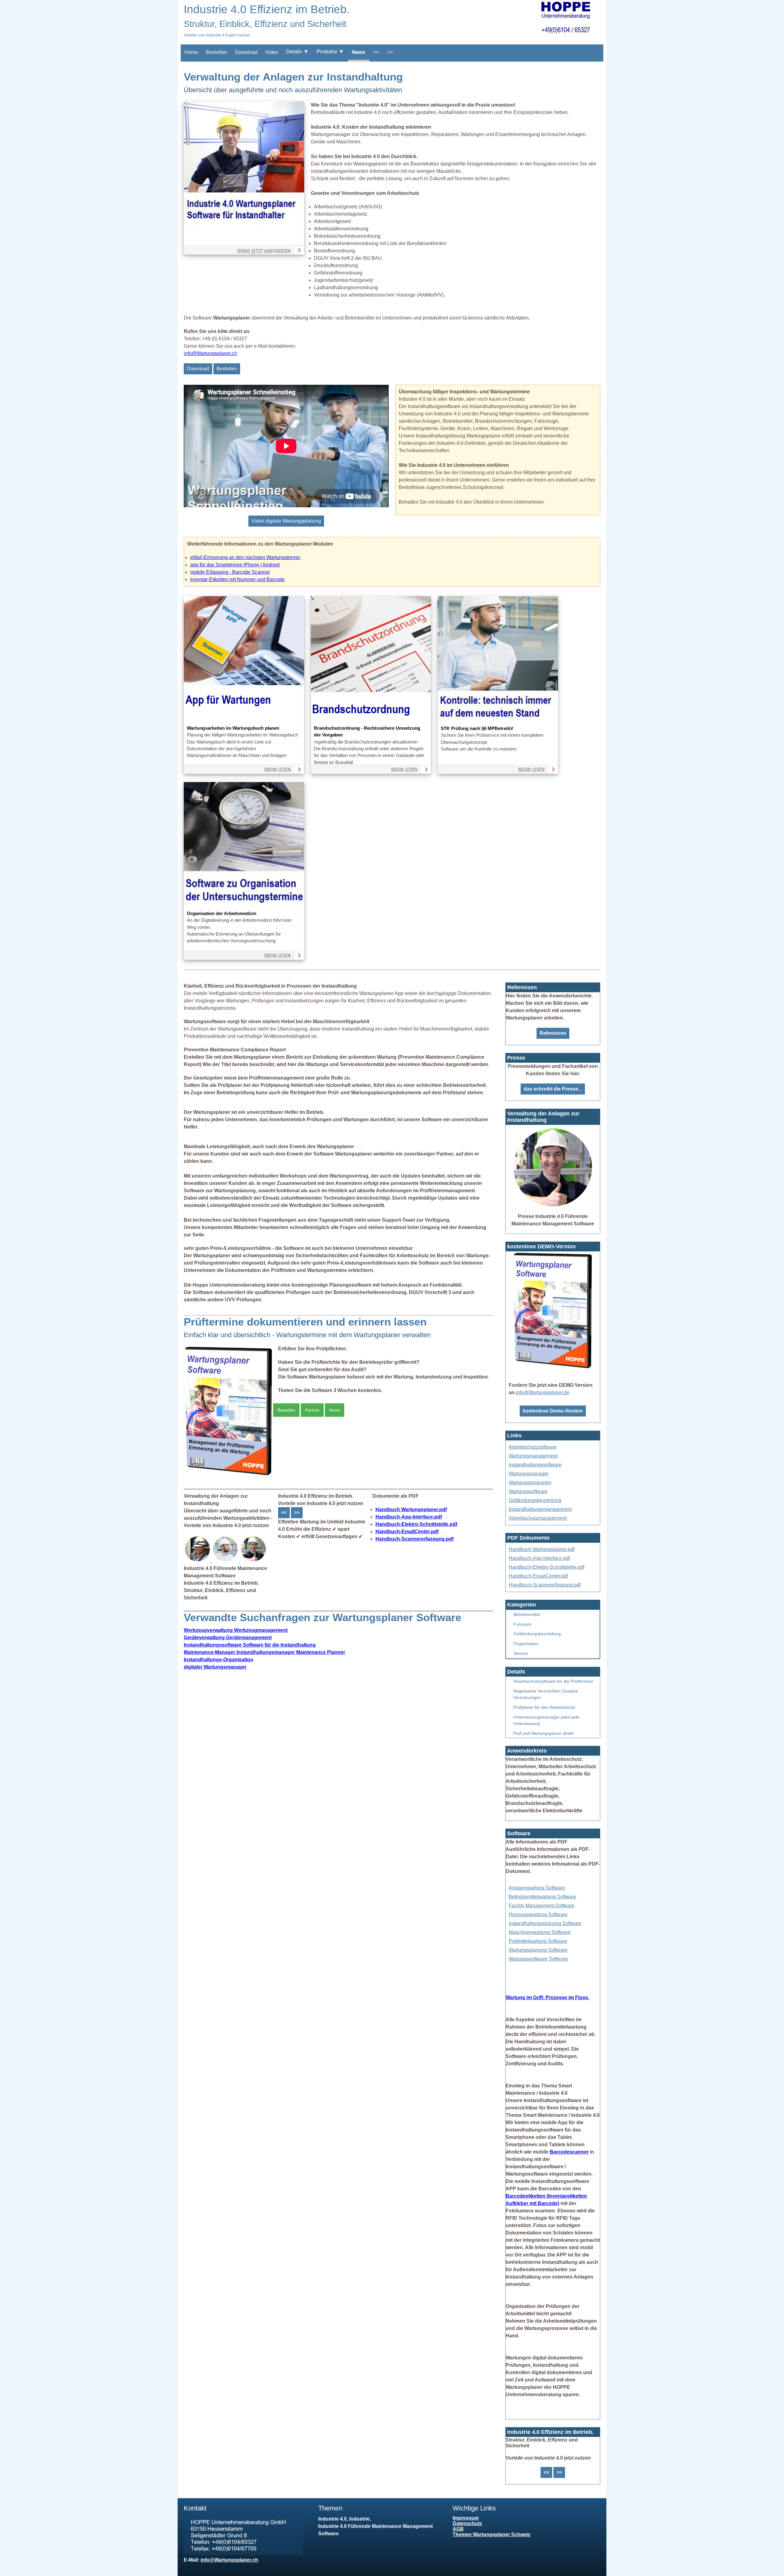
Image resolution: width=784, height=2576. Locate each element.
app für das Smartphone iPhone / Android (235, 565)
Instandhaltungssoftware (535, 1465)
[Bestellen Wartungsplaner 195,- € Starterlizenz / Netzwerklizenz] (198, 1561)
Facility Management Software (542, 1906)
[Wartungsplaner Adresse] (245, 2553)
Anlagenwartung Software (537, 1888)
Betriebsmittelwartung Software (543, 1897)
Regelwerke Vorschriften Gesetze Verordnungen (546, 1694)
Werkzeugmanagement (236, 1630)
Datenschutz (467, 2523)
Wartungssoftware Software (538, 1959)
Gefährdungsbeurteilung (535, 1500)
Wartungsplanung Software (538, 1950)
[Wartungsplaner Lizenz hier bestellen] (228, 1476)
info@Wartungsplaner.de (543, 1392)
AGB (458, 2529)
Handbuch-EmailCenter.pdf (407, 1532)
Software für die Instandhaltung (250, 1645)
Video (272, 52)
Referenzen (553, 1033)
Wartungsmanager (529, 1474)
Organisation (526, 1644)
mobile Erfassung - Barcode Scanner (230, 572)
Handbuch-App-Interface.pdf (409, 1517)
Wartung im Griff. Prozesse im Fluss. (547, 1997)
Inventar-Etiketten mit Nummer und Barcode (237, 579)
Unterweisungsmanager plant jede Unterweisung (547, 1720)
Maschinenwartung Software (540, 1932)
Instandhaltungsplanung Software (545, 1923)
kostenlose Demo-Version (553, 1411)
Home (191, 52)
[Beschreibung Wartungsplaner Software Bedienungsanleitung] (226, 1561)
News (358, 52)
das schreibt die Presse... (553, 1089)
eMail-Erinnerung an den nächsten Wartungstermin (245, 557)
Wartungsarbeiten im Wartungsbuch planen (233, 728)
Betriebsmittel (527, 1614)
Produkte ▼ (330, 52)
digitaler (215, 1667)
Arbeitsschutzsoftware (533, 1447)
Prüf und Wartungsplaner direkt (543, 1733)
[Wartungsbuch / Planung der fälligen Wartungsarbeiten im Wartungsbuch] (244, 721)
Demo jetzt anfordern (264, 251)
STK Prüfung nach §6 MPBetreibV (477, 728)
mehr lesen (277, 770)
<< (376, 52)
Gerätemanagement (228, 1638)
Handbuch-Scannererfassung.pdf (415, 1539)
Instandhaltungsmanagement (540, 1509)
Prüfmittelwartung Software (538, 1941)
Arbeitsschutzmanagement (538, 1518)
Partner (312, 1410)
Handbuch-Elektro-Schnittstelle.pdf (416, 1524)
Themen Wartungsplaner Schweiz (492, 2534)
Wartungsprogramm (530, 1483)
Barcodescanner (569, 2152)
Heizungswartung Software (538, 1914)
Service (521, 1653)
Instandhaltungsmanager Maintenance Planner (264, 1652)
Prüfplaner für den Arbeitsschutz (544, 1707)
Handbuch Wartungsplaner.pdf (411, 1509)
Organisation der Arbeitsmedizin (222, 914)
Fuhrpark (522, 1624)
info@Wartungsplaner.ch (210, 353)
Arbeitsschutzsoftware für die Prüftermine (553, 1681)
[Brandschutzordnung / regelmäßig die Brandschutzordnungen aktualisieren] (371, 721)
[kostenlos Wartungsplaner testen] (553, 1369)
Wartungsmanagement (533, 1456)
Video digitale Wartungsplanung (286, 521)
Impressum (466, 2518)
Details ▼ (297, 52)
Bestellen (216, 52)
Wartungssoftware (528, 1491)
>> (390, 52)
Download (246, 52)
